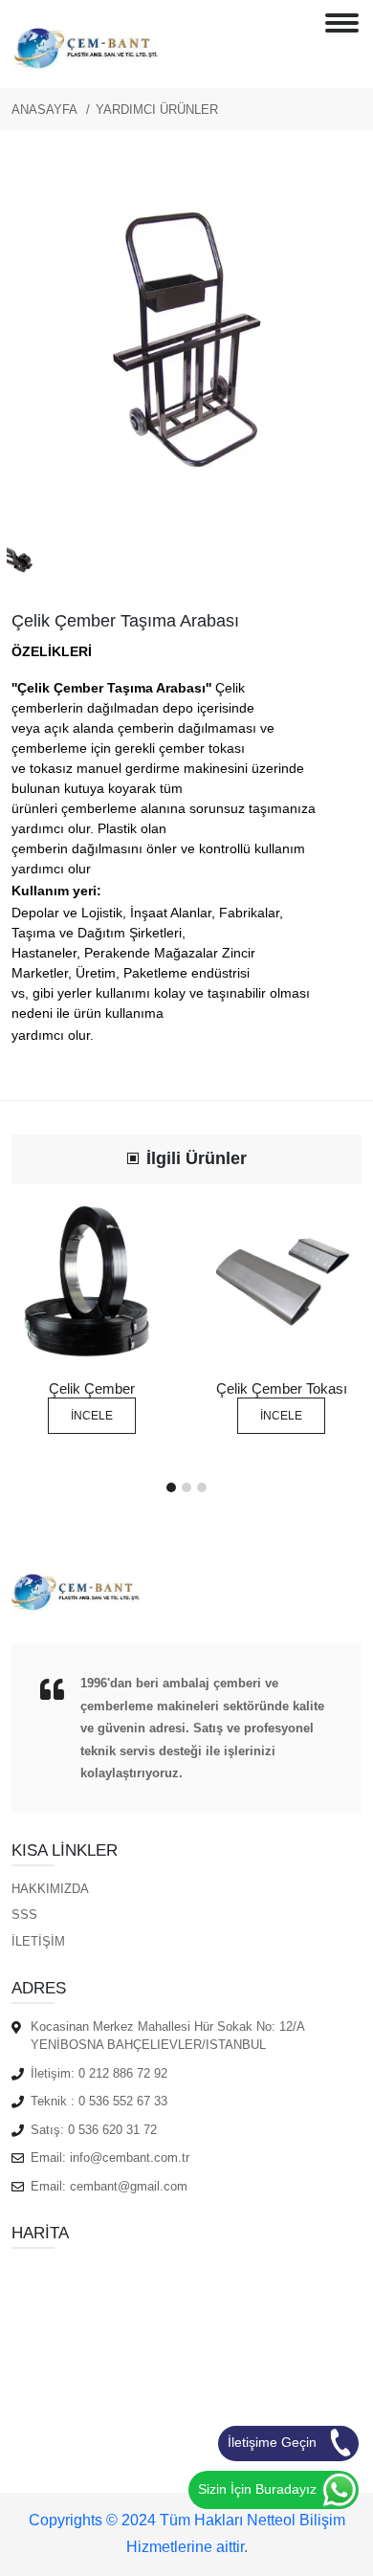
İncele (92, 1416)
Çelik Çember (92, 1388)
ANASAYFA (44, 110)
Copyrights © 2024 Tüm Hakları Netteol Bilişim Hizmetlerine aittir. (187, 2534)
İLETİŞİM (38, 1941)
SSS (24, 1915)
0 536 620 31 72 (112, 2130)
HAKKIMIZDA (50, 1889)
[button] (171, 1487)
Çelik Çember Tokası (282, 1388)
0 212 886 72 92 (123, 2073)
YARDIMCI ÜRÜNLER (157, 110)
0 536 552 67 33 (123, 2101)
